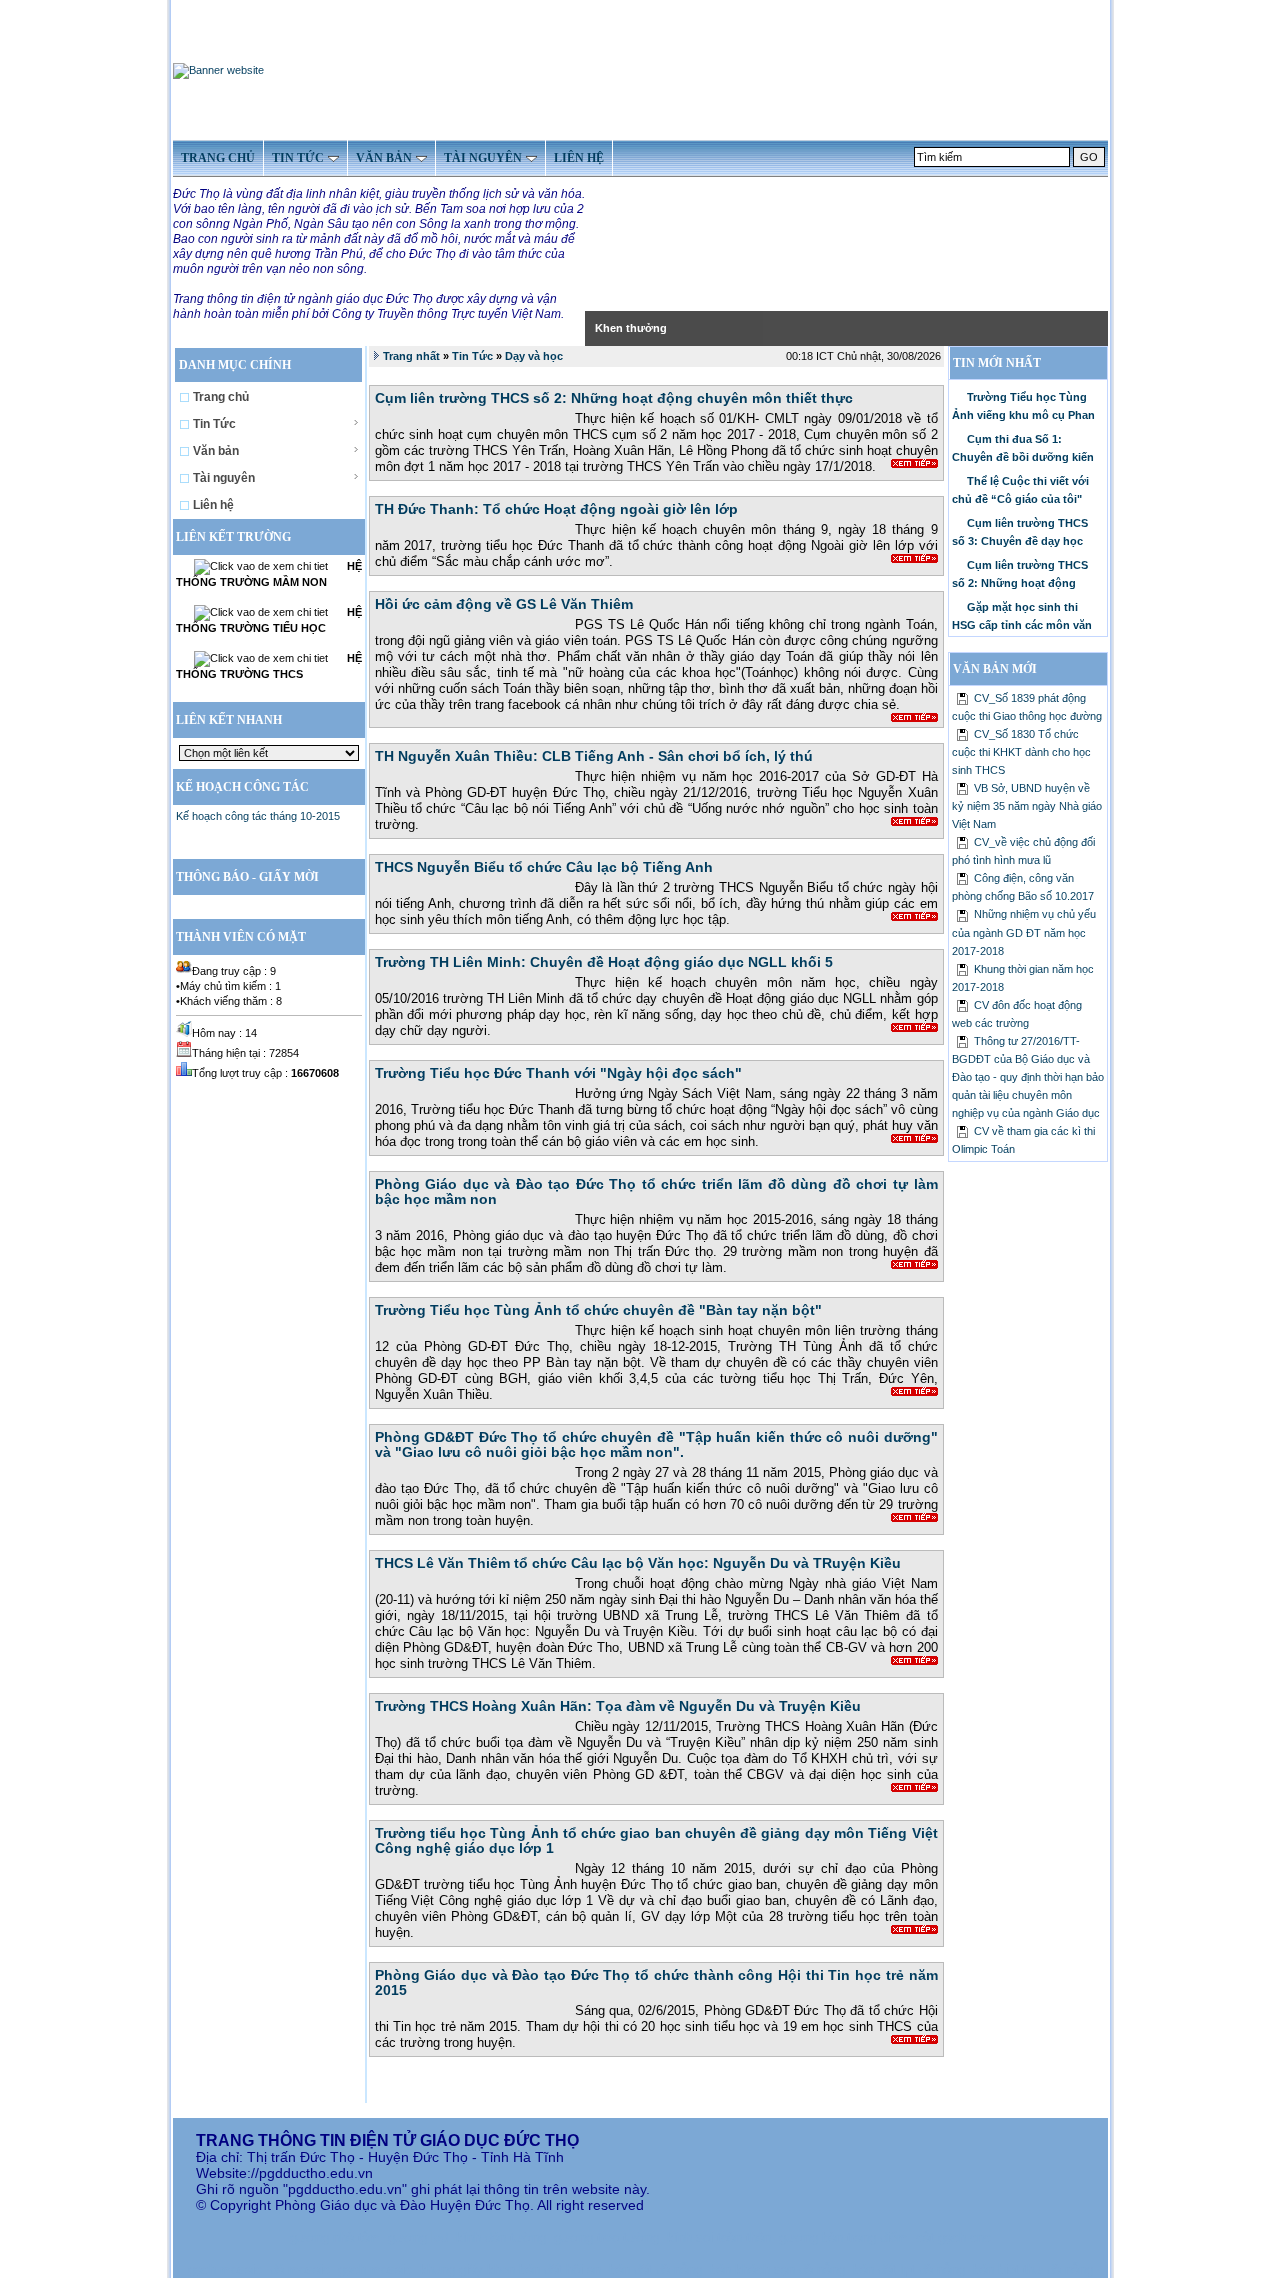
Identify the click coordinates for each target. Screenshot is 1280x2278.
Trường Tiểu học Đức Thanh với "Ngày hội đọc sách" (558, 1073)
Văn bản (216, 451)
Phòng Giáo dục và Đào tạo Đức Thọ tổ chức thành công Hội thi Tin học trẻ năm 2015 (656, 1982)
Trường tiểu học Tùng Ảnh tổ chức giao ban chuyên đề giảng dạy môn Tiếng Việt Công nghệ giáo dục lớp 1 (656, 1840)
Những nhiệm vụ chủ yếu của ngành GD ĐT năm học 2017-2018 (1024, 932)
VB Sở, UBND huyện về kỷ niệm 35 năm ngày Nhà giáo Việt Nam (1027, 806)
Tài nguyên (224, 478)
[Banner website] (218, 70)
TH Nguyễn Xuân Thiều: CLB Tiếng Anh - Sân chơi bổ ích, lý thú (594, 756)
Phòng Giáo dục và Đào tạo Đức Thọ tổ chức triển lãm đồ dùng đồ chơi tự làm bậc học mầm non (656, 1191)
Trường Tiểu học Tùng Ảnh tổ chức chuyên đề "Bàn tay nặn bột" (598, 1310)
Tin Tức (214, 424)
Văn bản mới (995, 669)
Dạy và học (534, 356)
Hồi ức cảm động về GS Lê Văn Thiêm (504, 604)
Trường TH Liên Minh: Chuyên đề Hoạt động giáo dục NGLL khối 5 (604, 962)
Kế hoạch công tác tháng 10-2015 (258, 816)
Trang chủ (221, 397)
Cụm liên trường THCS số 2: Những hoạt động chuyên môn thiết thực (614, 398)
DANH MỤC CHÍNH (236, 365)
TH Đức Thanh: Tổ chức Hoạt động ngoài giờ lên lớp (556, 509)
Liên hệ (213, 505)
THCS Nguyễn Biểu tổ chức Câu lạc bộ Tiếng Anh (544, 867)
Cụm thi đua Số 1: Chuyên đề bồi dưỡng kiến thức (1023, 453)
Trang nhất (411, 356)
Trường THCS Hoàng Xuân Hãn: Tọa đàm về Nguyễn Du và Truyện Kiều (618, 1706)
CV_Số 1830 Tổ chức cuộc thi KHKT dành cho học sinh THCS (1021, 752)
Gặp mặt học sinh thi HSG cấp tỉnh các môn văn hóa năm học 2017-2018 (1022, 621)
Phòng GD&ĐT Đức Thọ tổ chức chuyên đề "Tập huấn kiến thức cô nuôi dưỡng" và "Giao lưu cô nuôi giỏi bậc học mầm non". (656, 1444)
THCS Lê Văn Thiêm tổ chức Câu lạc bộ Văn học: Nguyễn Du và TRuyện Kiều (638, 1563)
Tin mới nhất (997, 363)
